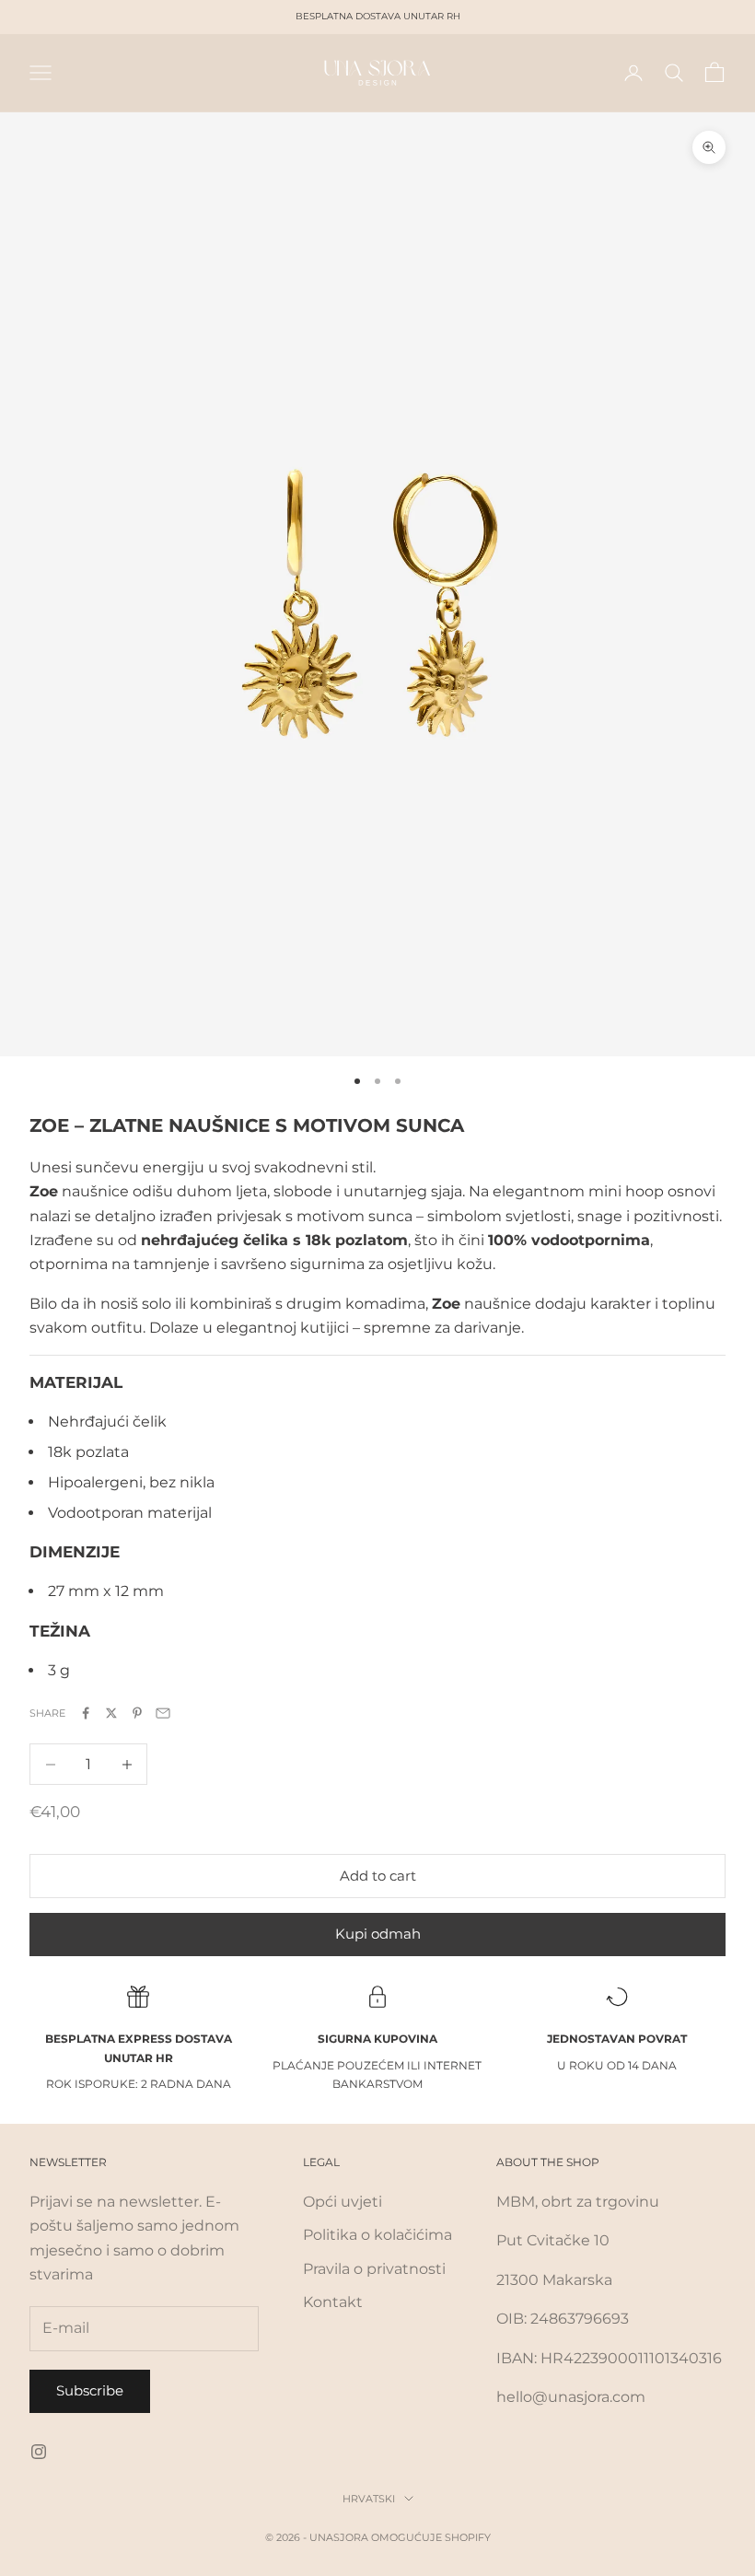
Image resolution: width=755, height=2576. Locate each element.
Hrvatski (369, 2499)
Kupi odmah (378, 1934)
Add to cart (378, 1876)
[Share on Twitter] (111, 1713)
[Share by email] (163, 1713)
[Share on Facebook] (86, 1713)
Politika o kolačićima (377, 2235)
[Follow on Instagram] (39, 2452)
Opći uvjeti (343, 2202)
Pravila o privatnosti (374, 2269)
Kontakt (333, 2302)
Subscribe (90, 2390)
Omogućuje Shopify (431, 2537)
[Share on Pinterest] (137, 1713)
